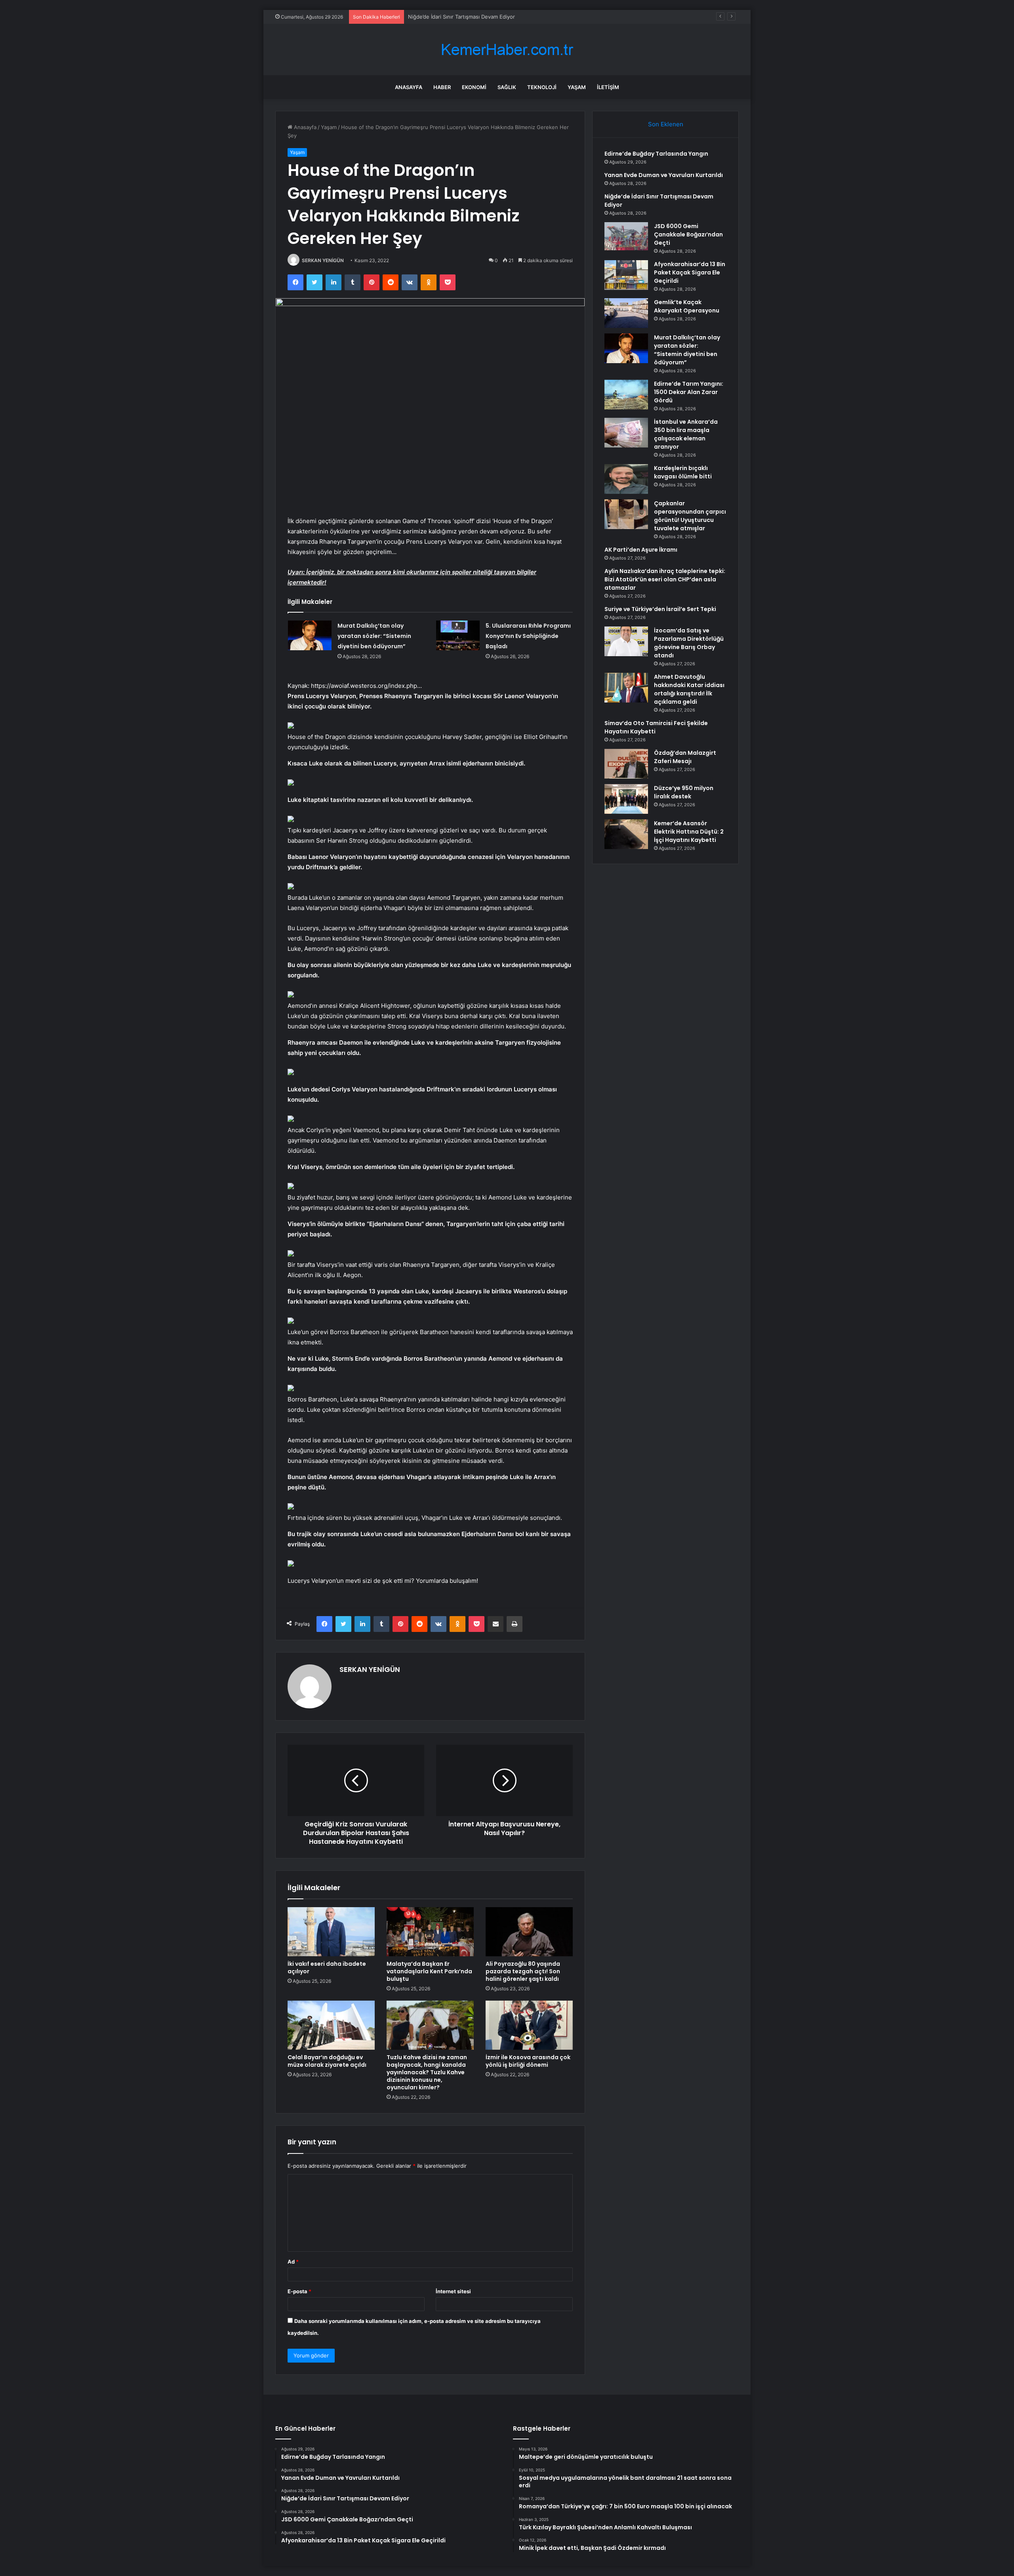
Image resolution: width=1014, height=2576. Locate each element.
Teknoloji (542, 87)
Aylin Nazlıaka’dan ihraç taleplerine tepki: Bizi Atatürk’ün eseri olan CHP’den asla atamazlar (665, 579)
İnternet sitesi (453, 2291)
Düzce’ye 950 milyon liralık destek (684, 792)
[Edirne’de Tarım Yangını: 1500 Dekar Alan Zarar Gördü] (626, 395)
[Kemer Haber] (507, 50)
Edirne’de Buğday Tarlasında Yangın (656, 154)
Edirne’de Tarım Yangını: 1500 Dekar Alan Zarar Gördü (689, 392)
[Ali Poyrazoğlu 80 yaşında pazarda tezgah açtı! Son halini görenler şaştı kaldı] (529, 1932)
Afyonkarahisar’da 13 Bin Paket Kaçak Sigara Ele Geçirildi (690, 272)
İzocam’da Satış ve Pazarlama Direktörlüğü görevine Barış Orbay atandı (689, 643)
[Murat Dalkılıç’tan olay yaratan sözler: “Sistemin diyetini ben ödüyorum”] (310, 635)
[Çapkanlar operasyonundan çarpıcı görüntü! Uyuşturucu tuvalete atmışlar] (626, 514)
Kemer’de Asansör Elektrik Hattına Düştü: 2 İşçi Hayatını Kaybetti (689, 832)
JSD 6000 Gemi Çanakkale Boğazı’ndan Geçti (688, 234)
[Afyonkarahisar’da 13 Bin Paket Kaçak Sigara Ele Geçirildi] (626, 275)
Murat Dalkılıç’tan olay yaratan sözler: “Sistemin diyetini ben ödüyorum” (374, 636)
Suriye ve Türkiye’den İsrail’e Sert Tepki (660, 609)
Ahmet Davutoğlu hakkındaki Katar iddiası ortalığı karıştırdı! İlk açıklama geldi (689, 689)
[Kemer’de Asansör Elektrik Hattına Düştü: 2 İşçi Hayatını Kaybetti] (626, 834)
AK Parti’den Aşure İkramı (641, 550)
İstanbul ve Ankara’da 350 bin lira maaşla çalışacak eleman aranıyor (686, 434)
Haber (442, 87)
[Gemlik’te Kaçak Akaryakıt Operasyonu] (626, 313)
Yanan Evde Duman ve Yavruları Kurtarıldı (664, 175)
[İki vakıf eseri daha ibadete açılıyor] (331, 1932)
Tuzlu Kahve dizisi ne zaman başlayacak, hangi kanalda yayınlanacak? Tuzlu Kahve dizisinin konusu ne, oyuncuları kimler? (427, 2072)
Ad (293, 2262)
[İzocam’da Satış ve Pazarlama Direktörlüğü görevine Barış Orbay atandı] (626, 641)
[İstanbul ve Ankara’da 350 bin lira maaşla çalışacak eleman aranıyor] (626, 433)
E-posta (299, 2291)
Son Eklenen (666, 124)
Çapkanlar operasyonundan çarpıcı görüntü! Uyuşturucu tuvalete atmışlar (690, 516)
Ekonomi (474, 87)
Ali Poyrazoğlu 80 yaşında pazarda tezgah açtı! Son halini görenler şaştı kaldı (523, 1971)
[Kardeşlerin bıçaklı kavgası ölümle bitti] (626, 479)
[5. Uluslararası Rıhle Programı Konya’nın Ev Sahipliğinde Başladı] (458, 635)
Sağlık (507, 87)
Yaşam (577, 87)
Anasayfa (409, 87)
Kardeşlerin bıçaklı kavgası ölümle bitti (683, 472)
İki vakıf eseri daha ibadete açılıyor (327, 1968)
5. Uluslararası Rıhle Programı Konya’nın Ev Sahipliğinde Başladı (528, 636)
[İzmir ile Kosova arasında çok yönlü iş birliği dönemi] (529, 2025)
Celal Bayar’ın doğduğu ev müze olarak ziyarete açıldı (327, 2061)
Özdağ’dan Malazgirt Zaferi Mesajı (685, 757)
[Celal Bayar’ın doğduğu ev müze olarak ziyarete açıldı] (331, 2025)
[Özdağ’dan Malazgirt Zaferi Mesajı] (626, 764)
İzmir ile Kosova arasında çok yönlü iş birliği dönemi (528, 2061)
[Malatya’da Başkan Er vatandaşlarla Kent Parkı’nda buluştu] (430, 1932)
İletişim (608, 87)
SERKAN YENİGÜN (323, 260)
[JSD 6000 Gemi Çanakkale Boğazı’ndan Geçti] (626, 237)
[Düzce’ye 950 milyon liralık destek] (626, 799)
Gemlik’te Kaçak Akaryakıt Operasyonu (687, 306)
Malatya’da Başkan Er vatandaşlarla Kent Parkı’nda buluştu (429, 1971)
